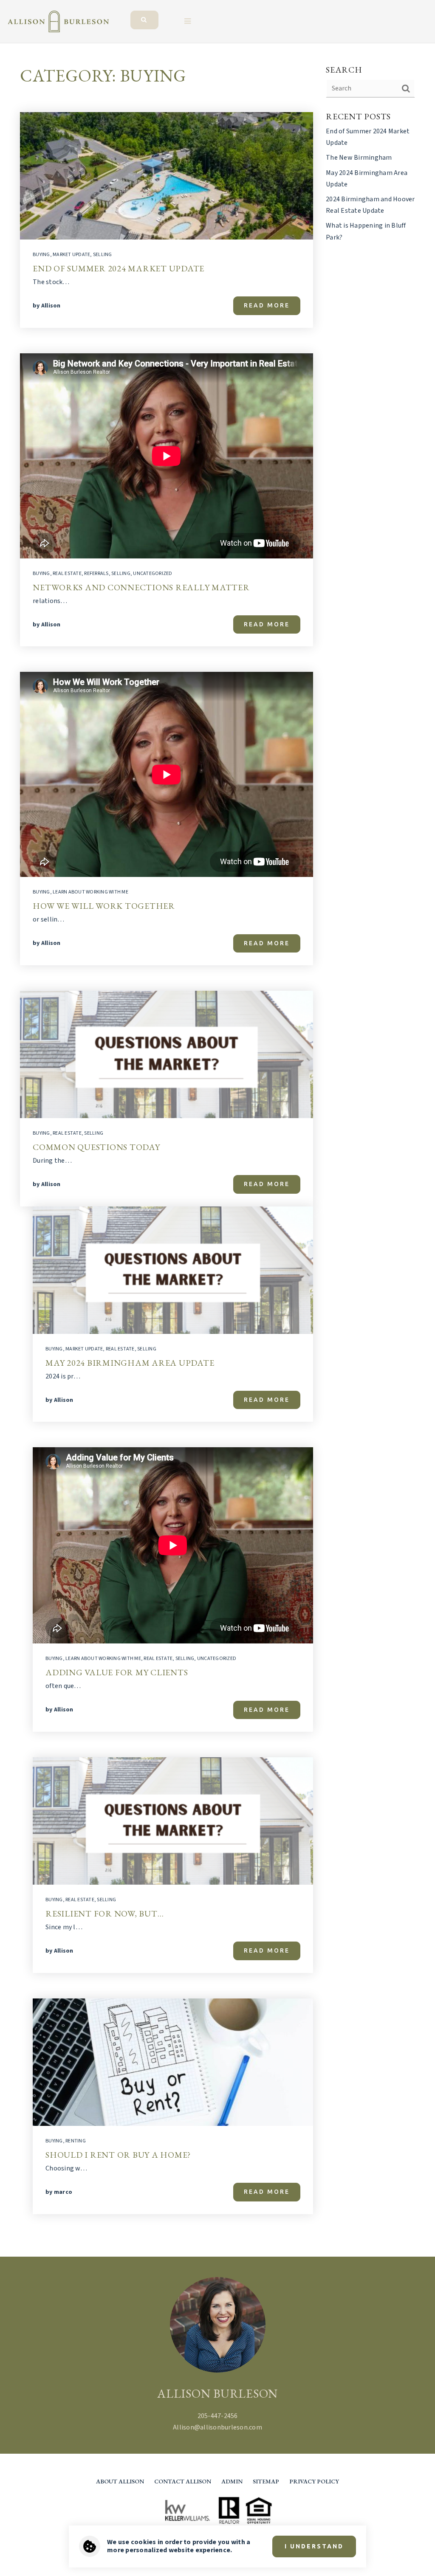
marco (63, 2192)
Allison (51, 306)
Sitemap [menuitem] (266, 2481)
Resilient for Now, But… (105, 1914)
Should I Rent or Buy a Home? (118, 2155)
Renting (76, 2141)
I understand (314, 2546)
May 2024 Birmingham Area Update (130, 1363)
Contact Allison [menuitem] (183, 2481)
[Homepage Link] (58, 21)
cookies (144, 2542)
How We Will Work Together (104, 906)
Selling (103, 255)
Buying (41, 255)
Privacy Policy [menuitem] (314, 2481)
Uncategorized (153, 574)
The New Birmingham (359, 158)
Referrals (96, 574)
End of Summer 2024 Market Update (119, 268)
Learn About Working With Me (90, 892)
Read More (267, 305)
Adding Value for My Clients (117, 1672)
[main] (217, 1150)
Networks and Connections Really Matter (141, 587)
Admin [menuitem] (232, 2481)
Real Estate (67, 574)
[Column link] (152, 15)
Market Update (71, 255)
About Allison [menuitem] (120, 2481)
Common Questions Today (96, 1147)
